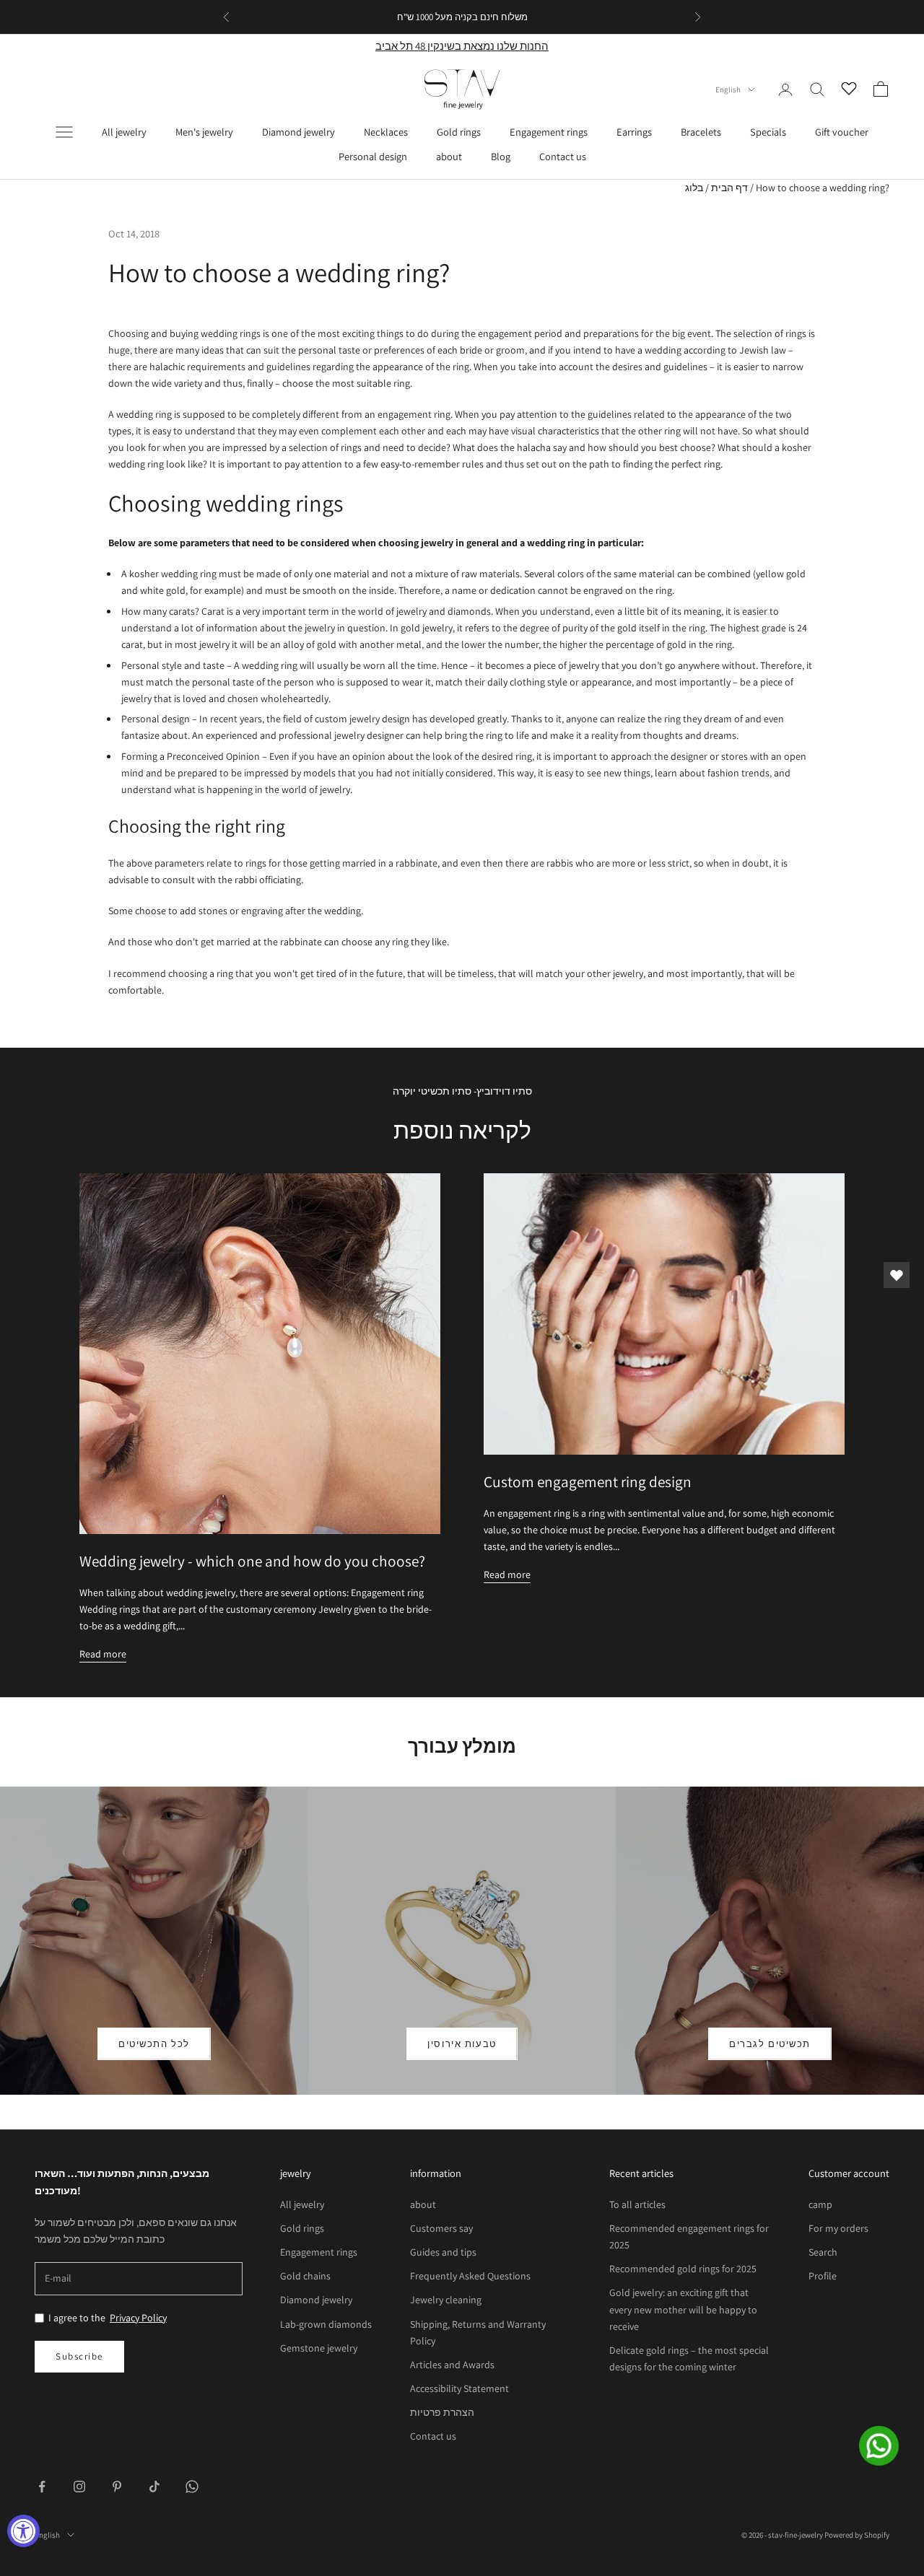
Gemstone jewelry (319, 2348)
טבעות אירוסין (462, 2044)
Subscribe (79, 2356)
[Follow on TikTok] (154, 2487)
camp (820, 2204)
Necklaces (386, 132)
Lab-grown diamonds (326, 2324)
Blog (501, 156)
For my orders (838, 2228)
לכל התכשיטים (154, 2044)
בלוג (694, 188)
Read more (103, 1654)
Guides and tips (443, 2252)
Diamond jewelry (298, 132)
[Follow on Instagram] (79, 2487)
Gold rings (459, 132)
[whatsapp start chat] (888, 2446)
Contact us (563, 156)
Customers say (441, 2228)
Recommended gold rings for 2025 (683, 2269)
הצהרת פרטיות (442, 2412)
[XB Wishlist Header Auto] (849, 87)
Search (823, 2252)
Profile (823, 2276)
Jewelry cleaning (446, 2300)
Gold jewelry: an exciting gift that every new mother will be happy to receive (683, 2309)
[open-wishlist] (897, 1275)
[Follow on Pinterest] (117, 2487)
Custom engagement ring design (588, 1481)
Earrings (634, 132)
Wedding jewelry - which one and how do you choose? (252, 1561)
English (728, 89)
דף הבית (729, 188)
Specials (768, 132)
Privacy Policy (138, 2318)
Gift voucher (842, 132)
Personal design (373, 156)
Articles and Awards (452, 2365)
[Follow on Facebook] (42, 2487)
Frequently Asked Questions (470, 2276)
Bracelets (701, 132)
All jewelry (124, 132)
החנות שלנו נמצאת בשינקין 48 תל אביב (462, 46)
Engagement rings (549, 132)
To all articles (637, 2204)
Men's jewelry (204, 132)
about (449, 156)
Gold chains (305, 2276)
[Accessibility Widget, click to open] (23, 2531)
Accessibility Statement (459, 2388)
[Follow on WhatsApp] (192, 2487)
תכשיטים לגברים (770, 2044)
